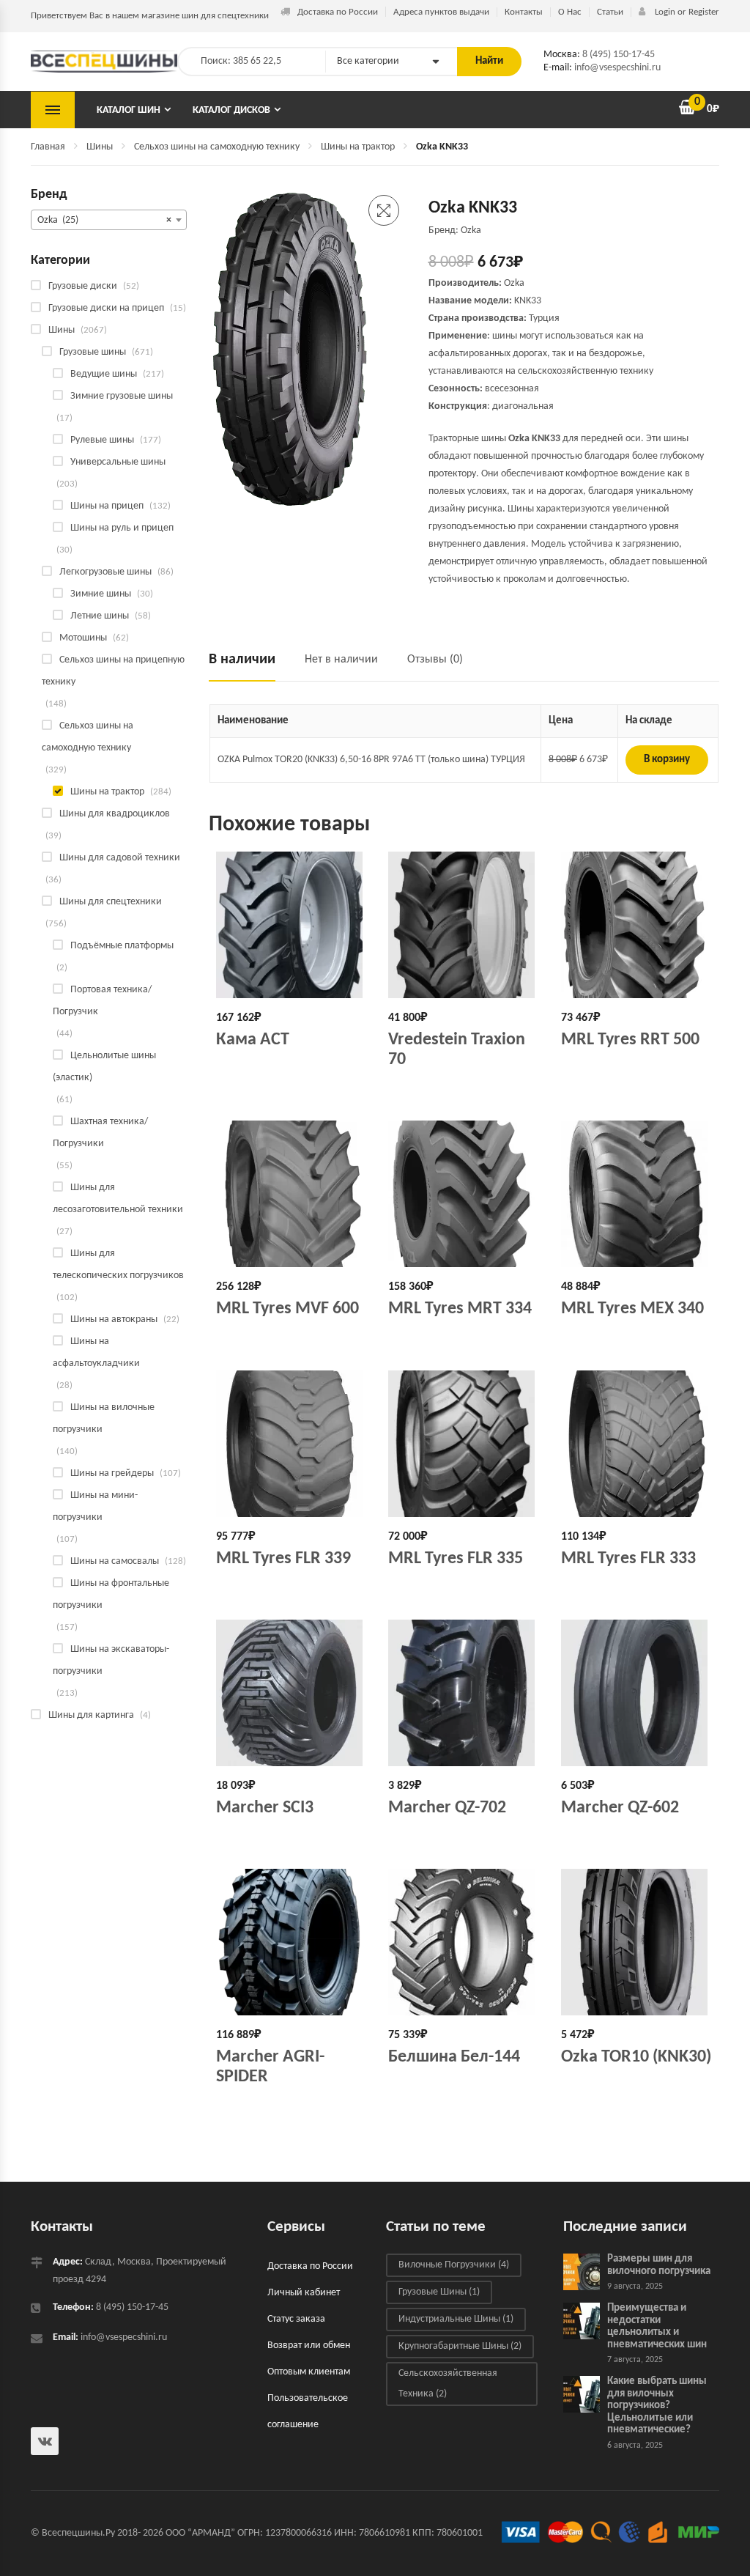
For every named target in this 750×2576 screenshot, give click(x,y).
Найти (489, 61)
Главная (48, 147)
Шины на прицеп (107, 506)
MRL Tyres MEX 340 (632, 1309)
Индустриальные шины (456, 2319)
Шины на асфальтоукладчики (96, 1352)
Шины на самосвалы (115, 1561)
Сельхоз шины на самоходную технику (217, 147)
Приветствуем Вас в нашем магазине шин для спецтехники (150, 16)
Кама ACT (253, 1040)
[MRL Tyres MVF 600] (292, 1194)
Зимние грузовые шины (122, 396)
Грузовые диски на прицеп (106, 308)
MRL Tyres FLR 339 (283, 1559)
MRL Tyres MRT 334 (460, 1309)
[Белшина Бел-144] (464, 1942)
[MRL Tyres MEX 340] (636, 1194)
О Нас (570, 12)
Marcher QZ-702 (447, 1808)
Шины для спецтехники (111, 902)
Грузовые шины (93, 352)
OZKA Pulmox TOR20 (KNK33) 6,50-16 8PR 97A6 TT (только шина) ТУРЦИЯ (371, 760)
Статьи (610, 12)
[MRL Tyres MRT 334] (464, 1194)
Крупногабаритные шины (460, 2346)
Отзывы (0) (435, 660)
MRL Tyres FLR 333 (628, 1559)
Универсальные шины (118, 462)
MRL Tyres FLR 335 (456, 1559)
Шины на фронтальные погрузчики (111, 1594)
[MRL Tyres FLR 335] (464, 1444)
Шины (100, 147)
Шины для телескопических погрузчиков (118, 1265)
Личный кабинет (304, 2293)
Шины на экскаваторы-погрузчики (111, 1660)
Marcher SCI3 (265, 1808)
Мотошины (83, 638)
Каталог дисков (231, 110)
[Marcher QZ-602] (636, 1693)
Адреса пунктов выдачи (441, 12)
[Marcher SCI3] (292, 1693)
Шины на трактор (358, 147)
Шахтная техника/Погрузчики (100, 1133)
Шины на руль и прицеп (122, 528)
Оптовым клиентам (309, 2372)
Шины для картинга (91, 1715)
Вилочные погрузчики (454, 2265)
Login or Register (686, 12)
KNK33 (528, 301)
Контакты (524, 12)
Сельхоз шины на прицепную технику (113, 671)
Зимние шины (101, 594)
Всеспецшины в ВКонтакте (45, 2441)
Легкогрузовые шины (105, 572)
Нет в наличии (341, 660)
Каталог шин (129, 110)
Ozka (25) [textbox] (104, 220)
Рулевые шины (102, 440)
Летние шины (100, 616)
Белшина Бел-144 (454, 2057)
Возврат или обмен (309, 2346)
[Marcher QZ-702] (464, 1693)
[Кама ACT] (292, 925)
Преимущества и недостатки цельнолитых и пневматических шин (657, 2326)
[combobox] (109, 220)
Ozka (514, 283)
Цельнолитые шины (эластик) (104, 1067)
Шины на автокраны (114, 1320)
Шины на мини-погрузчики (95, 1506)
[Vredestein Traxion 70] (464, 925)
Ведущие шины (104, 374)
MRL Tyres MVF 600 (287, 1309)
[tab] (249, 666)
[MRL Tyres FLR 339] (292, 1444)
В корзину (667, 760)
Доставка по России (338, 12)
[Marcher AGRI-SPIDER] (292, 1942)
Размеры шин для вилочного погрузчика (659, 2265)
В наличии (242, 660)
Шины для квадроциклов (115, 814)
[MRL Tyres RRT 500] (636, 925)
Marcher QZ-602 (620, 1808)
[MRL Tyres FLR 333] (636, 1444)
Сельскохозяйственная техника (448, 2384)
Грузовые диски (83, 286)
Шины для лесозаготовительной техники (118, 1199)
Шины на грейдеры (112, 1473)
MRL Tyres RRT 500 (630, 1040)
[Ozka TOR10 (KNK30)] (636, 1942)
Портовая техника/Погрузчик (102, 1001)
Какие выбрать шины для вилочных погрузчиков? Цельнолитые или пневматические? (657, 2406)
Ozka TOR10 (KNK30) (636, 2057)
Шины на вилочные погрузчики (104, 1418)
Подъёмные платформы (122, 946)
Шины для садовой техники (120, 858)
